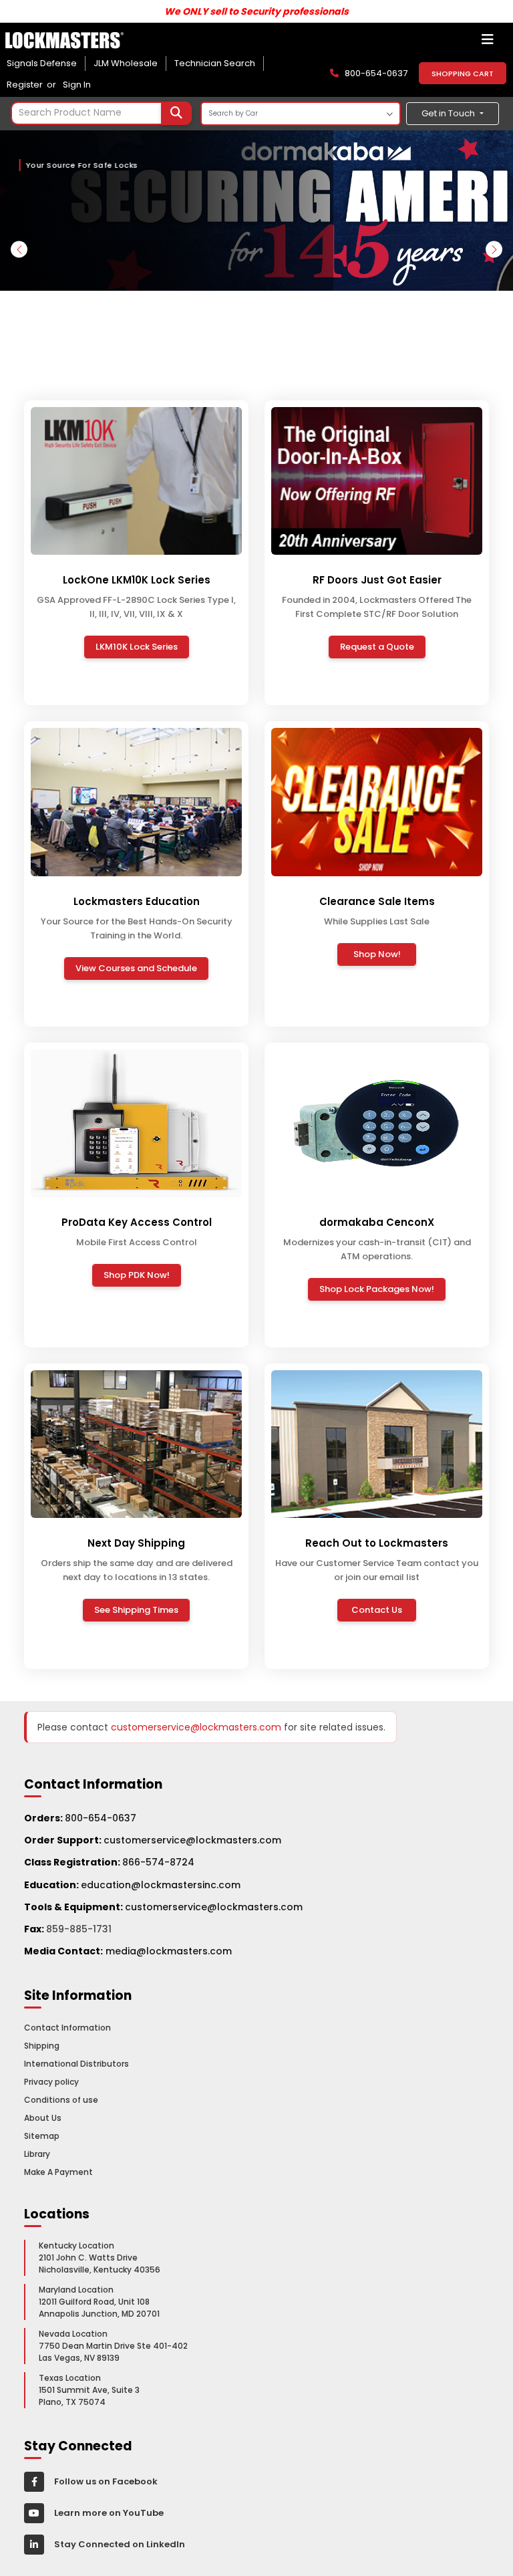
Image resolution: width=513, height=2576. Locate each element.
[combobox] (101, 113)
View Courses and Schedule (136, 968)
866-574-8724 (158, 1862)
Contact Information (67, 2028)
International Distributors (76, 2064)
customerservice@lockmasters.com (153, 1840)
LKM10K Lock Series (137, 647)
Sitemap (42, 2136)
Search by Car (233, 113)
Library (37, 2154)
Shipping (42, 2046)
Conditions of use (61, 2100)
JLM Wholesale (126, 63)
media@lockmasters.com (169, 1951)
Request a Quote (377, 647)
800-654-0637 (101, 1818)
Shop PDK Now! (137, 1275)
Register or (33, 85)
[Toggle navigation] (488, 43)
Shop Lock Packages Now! (377, 1289)
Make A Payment (58, 2172)
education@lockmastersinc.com (132, 1885)
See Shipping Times (136, 1610)
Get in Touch (449, 113)
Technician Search (215, 63)
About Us (43, 2118)
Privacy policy (51, 2082)
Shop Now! (377, 954)
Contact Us (377, 1610)
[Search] (176, 113)
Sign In (77, 85)
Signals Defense (42, 63)
